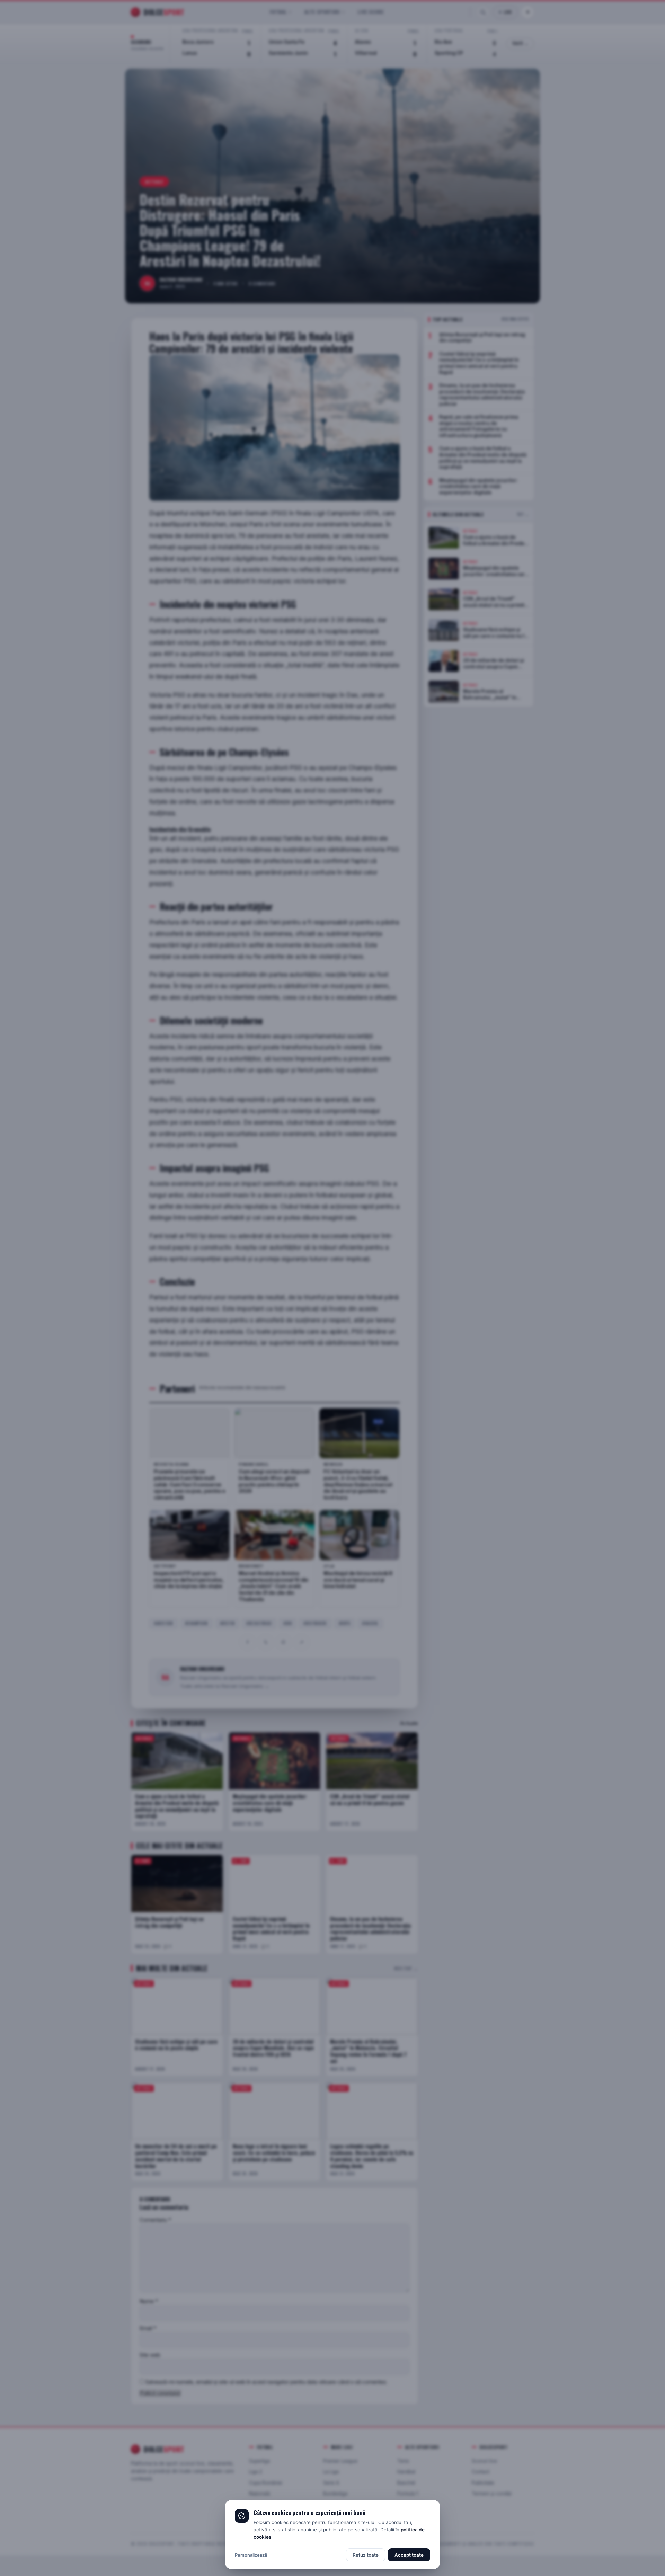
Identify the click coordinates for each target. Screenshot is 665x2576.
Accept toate (409, 2555)
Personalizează (251, 2555)
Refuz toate (366, 2555)
